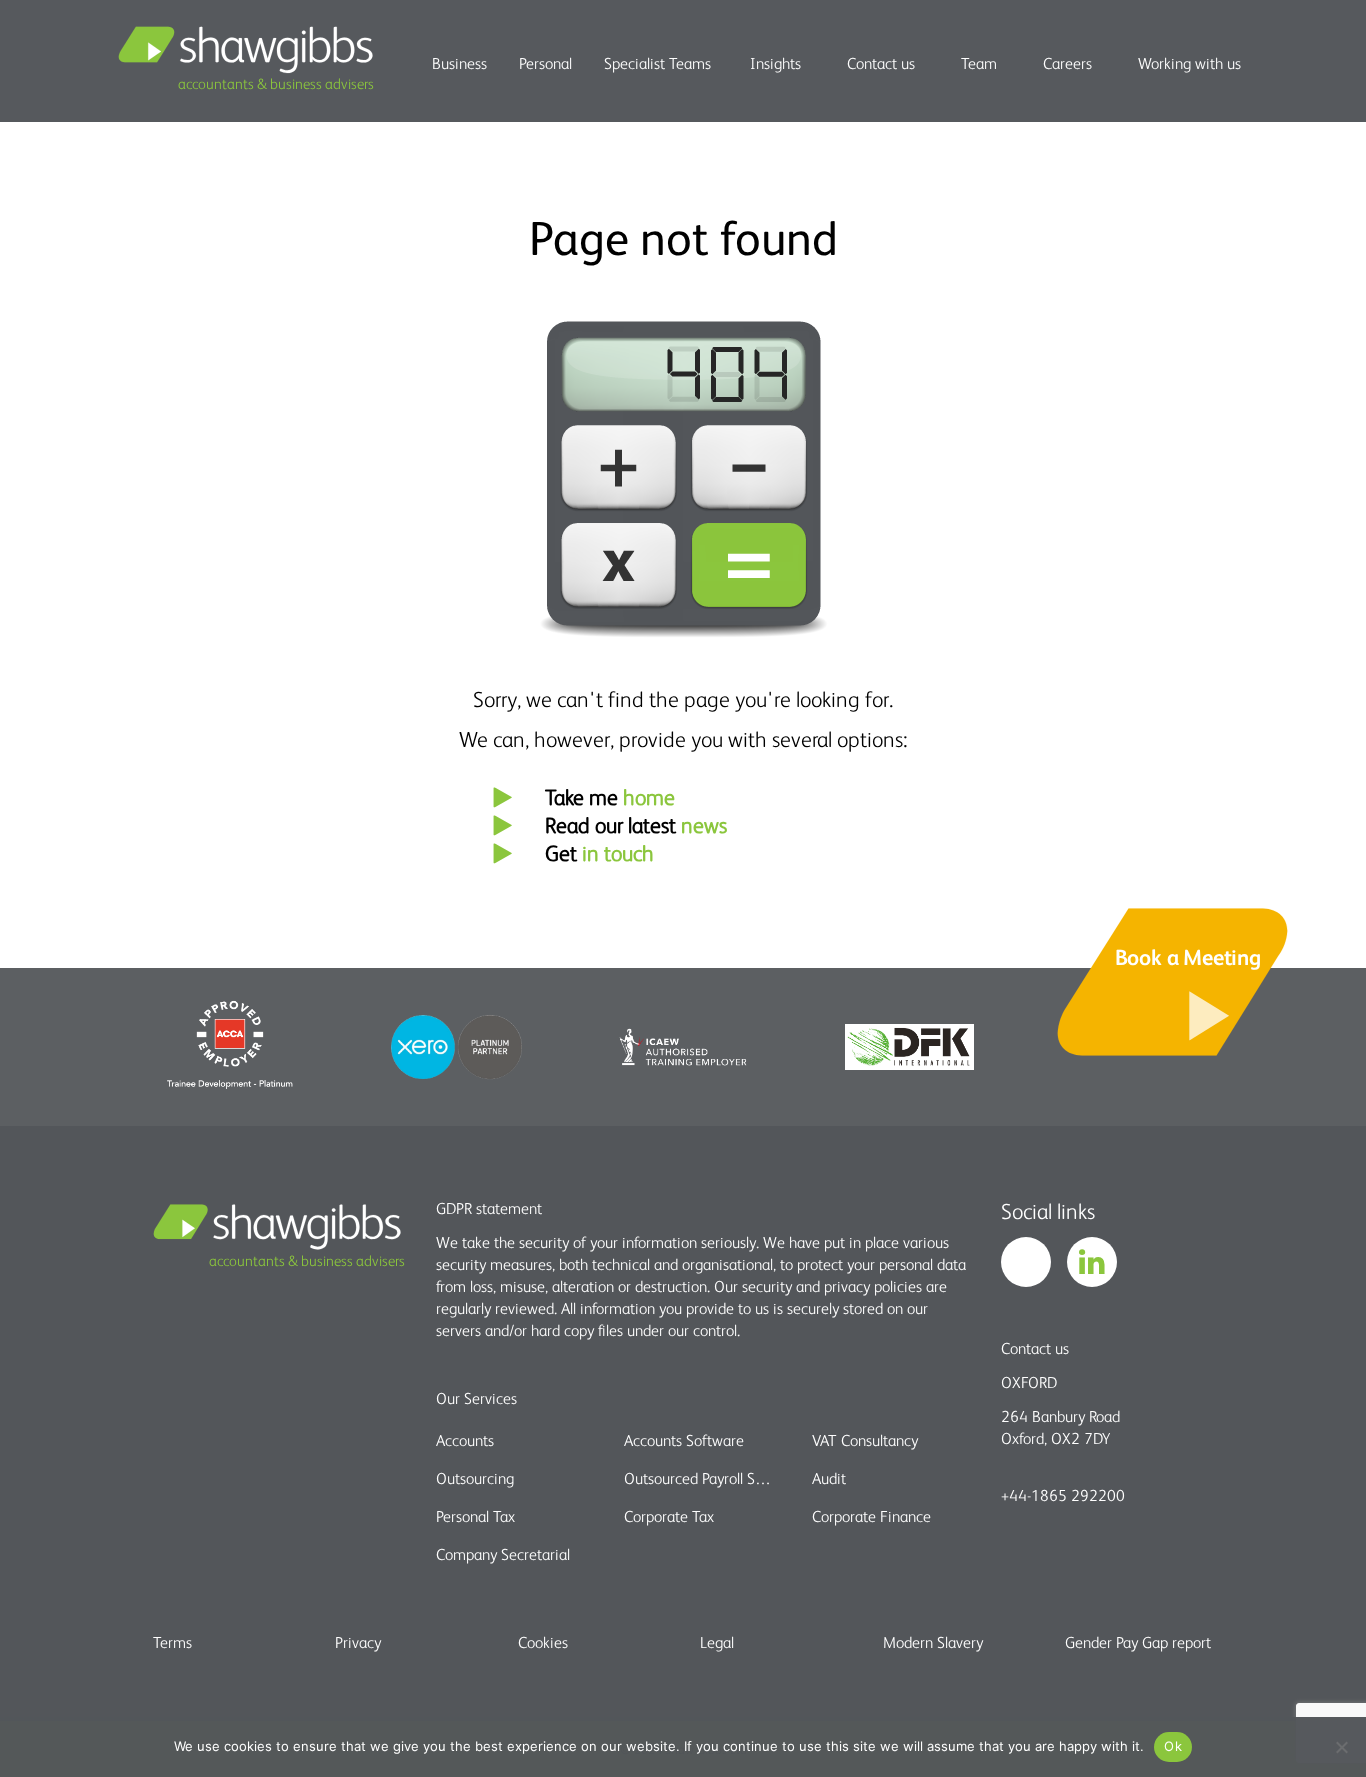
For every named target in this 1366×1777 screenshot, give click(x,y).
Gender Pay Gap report (1138, 1642)
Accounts (465, 1440)
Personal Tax (475, 1516)
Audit (829, 1478)
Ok (1173, 1746)
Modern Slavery (933, 1642)
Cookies (543, 1642)
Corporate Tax (669, 1516)
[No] (1341, 1747)
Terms (172, 1642)
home (649, 796)
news (704, 824)
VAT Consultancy (865, 1440)
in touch (618, 852)
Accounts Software (684, 1440)
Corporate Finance (871, 1516)
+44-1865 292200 (1063, 1495)
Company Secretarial (503, 1554)
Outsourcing (475, 1478)
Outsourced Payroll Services (700, 1478)
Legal (717, 1642)
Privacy (358, 1642)
